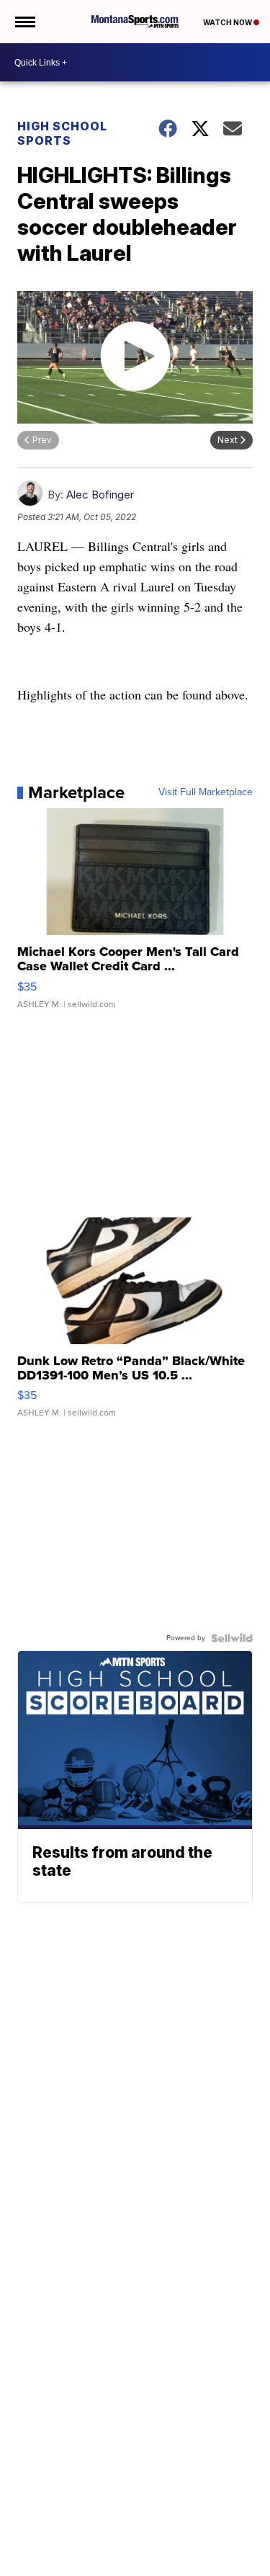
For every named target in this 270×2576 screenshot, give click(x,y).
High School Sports (62, 133)
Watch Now (228, 22)
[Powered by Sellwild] (232, 1638)
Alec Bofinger (100, 495)
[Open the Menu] (24, 22)
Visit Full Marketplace (206, 792)
